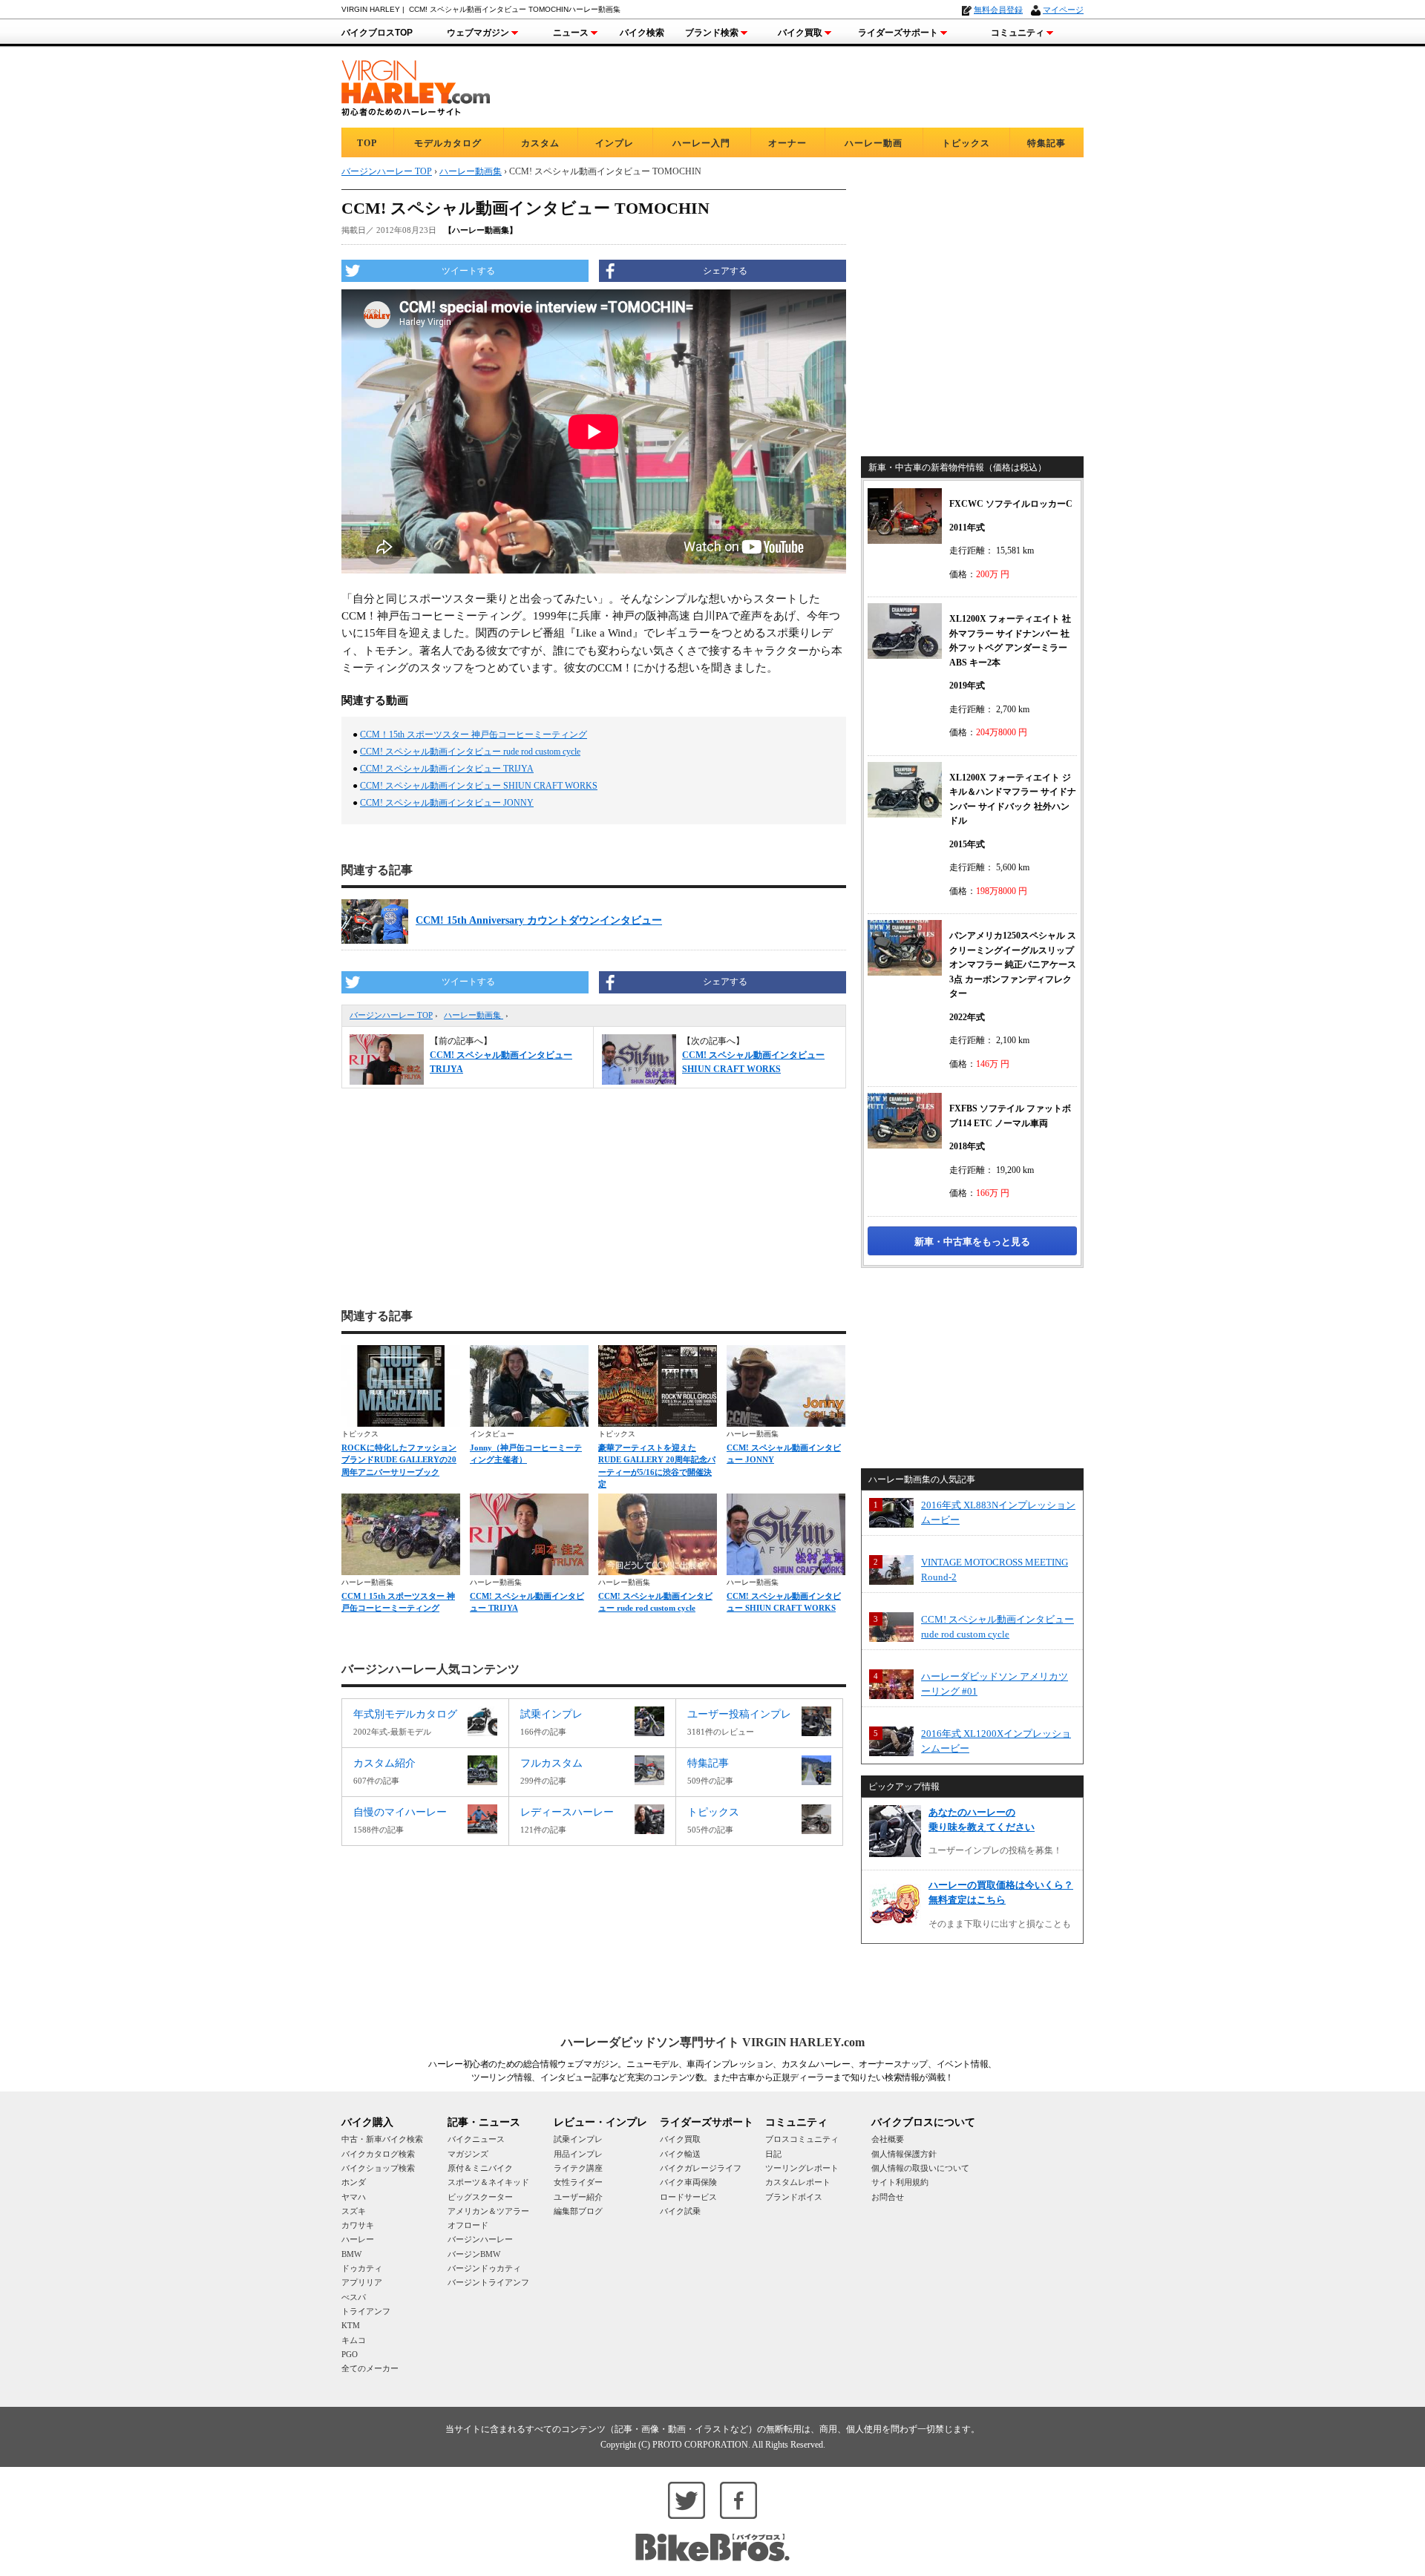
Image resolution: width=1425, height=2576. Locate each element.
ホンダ (354, 2182)
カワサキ (358, 2225)
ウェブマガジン (478, 33)
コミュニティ (1018, 33)
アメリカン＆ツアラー (488, 2211)
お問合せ (888, 2197)
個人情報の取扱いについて (920, 2168)
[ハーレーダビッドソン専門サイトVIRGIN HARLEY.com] (416, 86)
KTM (351, 2325)
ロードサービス (688, 2197)
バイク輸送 (680, 2154)
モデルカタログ (448, 143)
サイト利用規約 (900, 2182)
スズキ (354, 2211)
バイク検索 (642, 33)
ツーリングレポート (802, 2168)
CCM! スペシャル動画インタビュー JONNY (447, 803)
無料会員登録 (998, 10)
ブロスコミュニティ (802, 2139)
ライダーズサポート (898, 33)
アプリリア (362, 2282)
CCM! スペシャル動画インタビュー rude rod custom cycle (470, 752)
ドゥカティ (362, 2268)
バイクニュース (476, 2139)
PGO (350, 2354)
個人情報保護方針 (904, 2154)
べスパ (354, 2297)
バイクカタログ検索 (378, 2154)
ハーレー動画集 (474, 1015)
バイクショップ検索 (378, 2168)
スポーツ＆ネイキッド (488, 2182)
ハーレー (358, 2239)
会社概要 (888, 2139)
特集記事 (1046, 143)
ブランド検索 (712, 33)
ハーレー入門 (701, 143)
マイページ (1063, 10)
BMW (351, 2254)
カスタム (540, 143)
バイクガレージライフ (701, 2168)
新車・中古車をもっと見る (972, 1242)
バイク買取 (800, 33)
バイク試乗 (680, 2211)
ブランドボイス (794, 2197)
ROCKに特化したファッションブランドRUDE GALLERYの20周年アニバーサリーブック (399, 1460)
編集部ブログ (578, 2211)
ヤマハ (354, 2197)
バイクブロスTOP (377, 33)
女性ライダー (578, 2182)
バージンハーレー (480, 2239)
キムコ (354, 2340)
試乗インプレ (578, 2139)
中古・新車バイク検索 (382, 2139)
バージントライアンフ (488, 2282)
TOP (367, 143)
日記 (773, 2154)
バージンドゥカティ (484, 2268)
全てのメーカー (370, 2368)
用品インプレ (578, 2154)
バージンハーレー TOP (391, 1015)
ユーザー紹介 (578, 2197)
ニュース (571, 33)
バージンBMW (474, 2254)
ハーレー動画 (874, 143)
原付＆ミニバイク (480, 2168)
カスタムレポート (798, 2182)
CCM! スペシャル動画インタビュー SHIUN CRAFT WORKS (479, 786)
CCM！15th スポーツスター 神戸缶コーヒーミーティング (474, 735)
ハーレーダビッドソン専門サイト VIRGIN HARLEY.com (713, 2042)
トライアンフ (366, 2311)
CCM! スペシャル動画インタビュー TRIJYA (447, 769)
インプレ (615, 143)
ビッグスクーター (480, 2197)
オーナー (787, 143)
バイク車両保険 (688, 2182)
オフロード (468, 2225)
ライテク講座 (578, 2168)
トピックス (966, 143)
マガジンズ (468, 2154)
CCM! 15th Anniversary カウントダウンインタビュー (539, 920)
